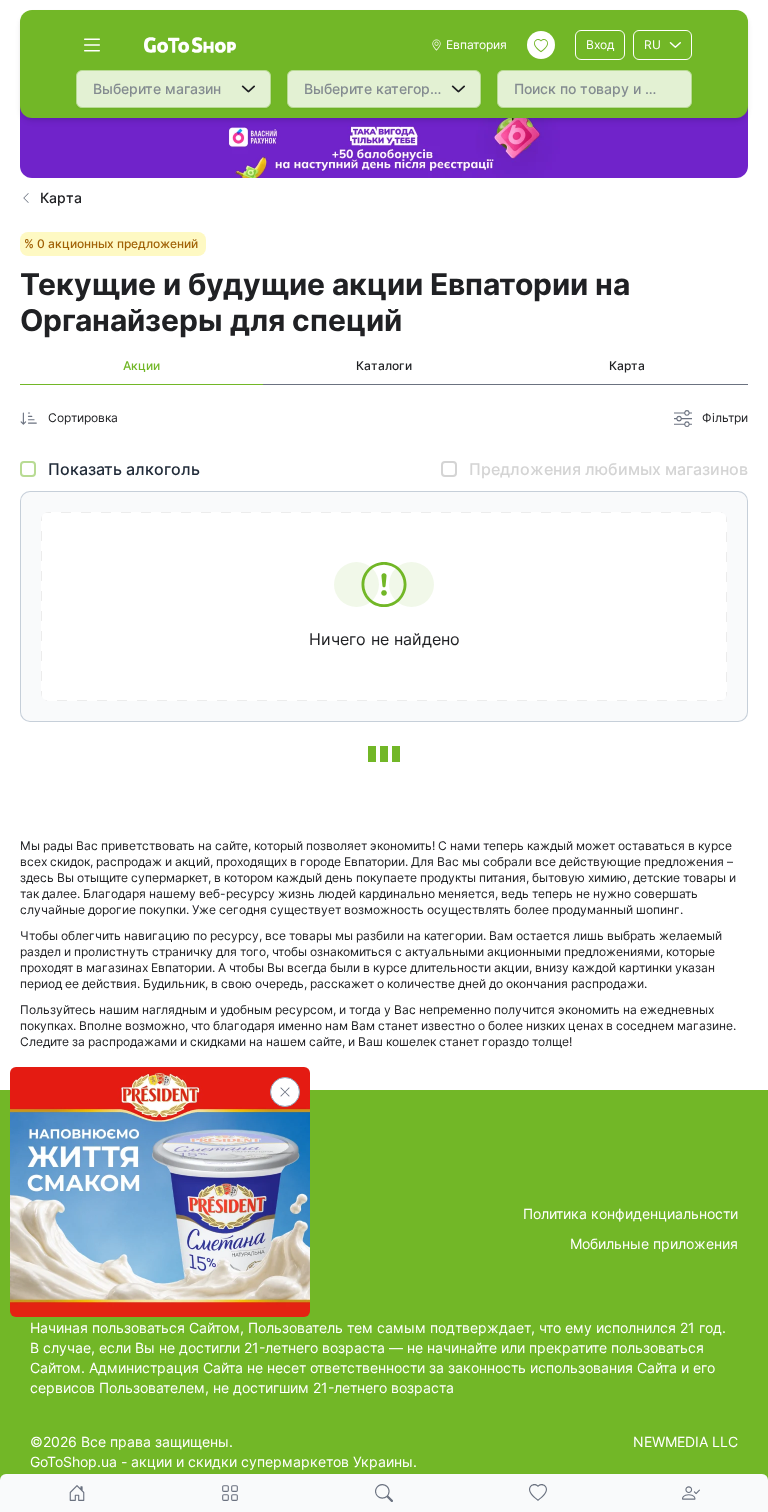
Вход (600, 44)
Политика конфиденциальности (630, 1213)
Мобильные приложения (654, 1243)
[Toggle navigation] (92, 45)
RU (652, 44)
